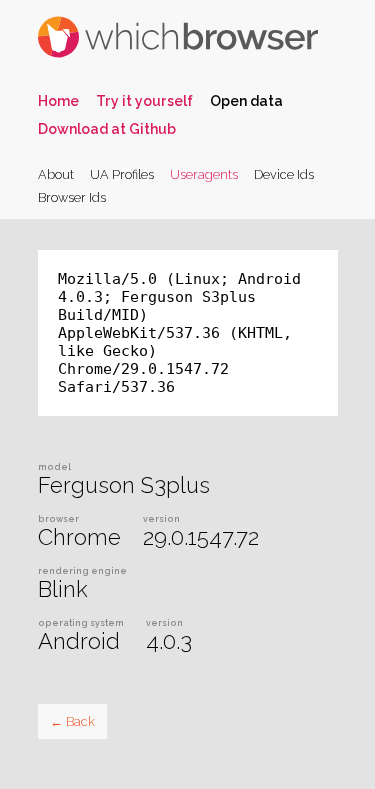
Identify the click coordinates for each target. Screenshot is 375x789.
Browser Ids (72, 197)
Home (58, 101)
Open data (246, 101)
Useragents (204, 174)
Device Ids (284, 174)
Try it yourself (144, 101)
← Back (72, 721)
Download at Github (107, 129)
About (56, 174)
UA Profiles (122, 174)
